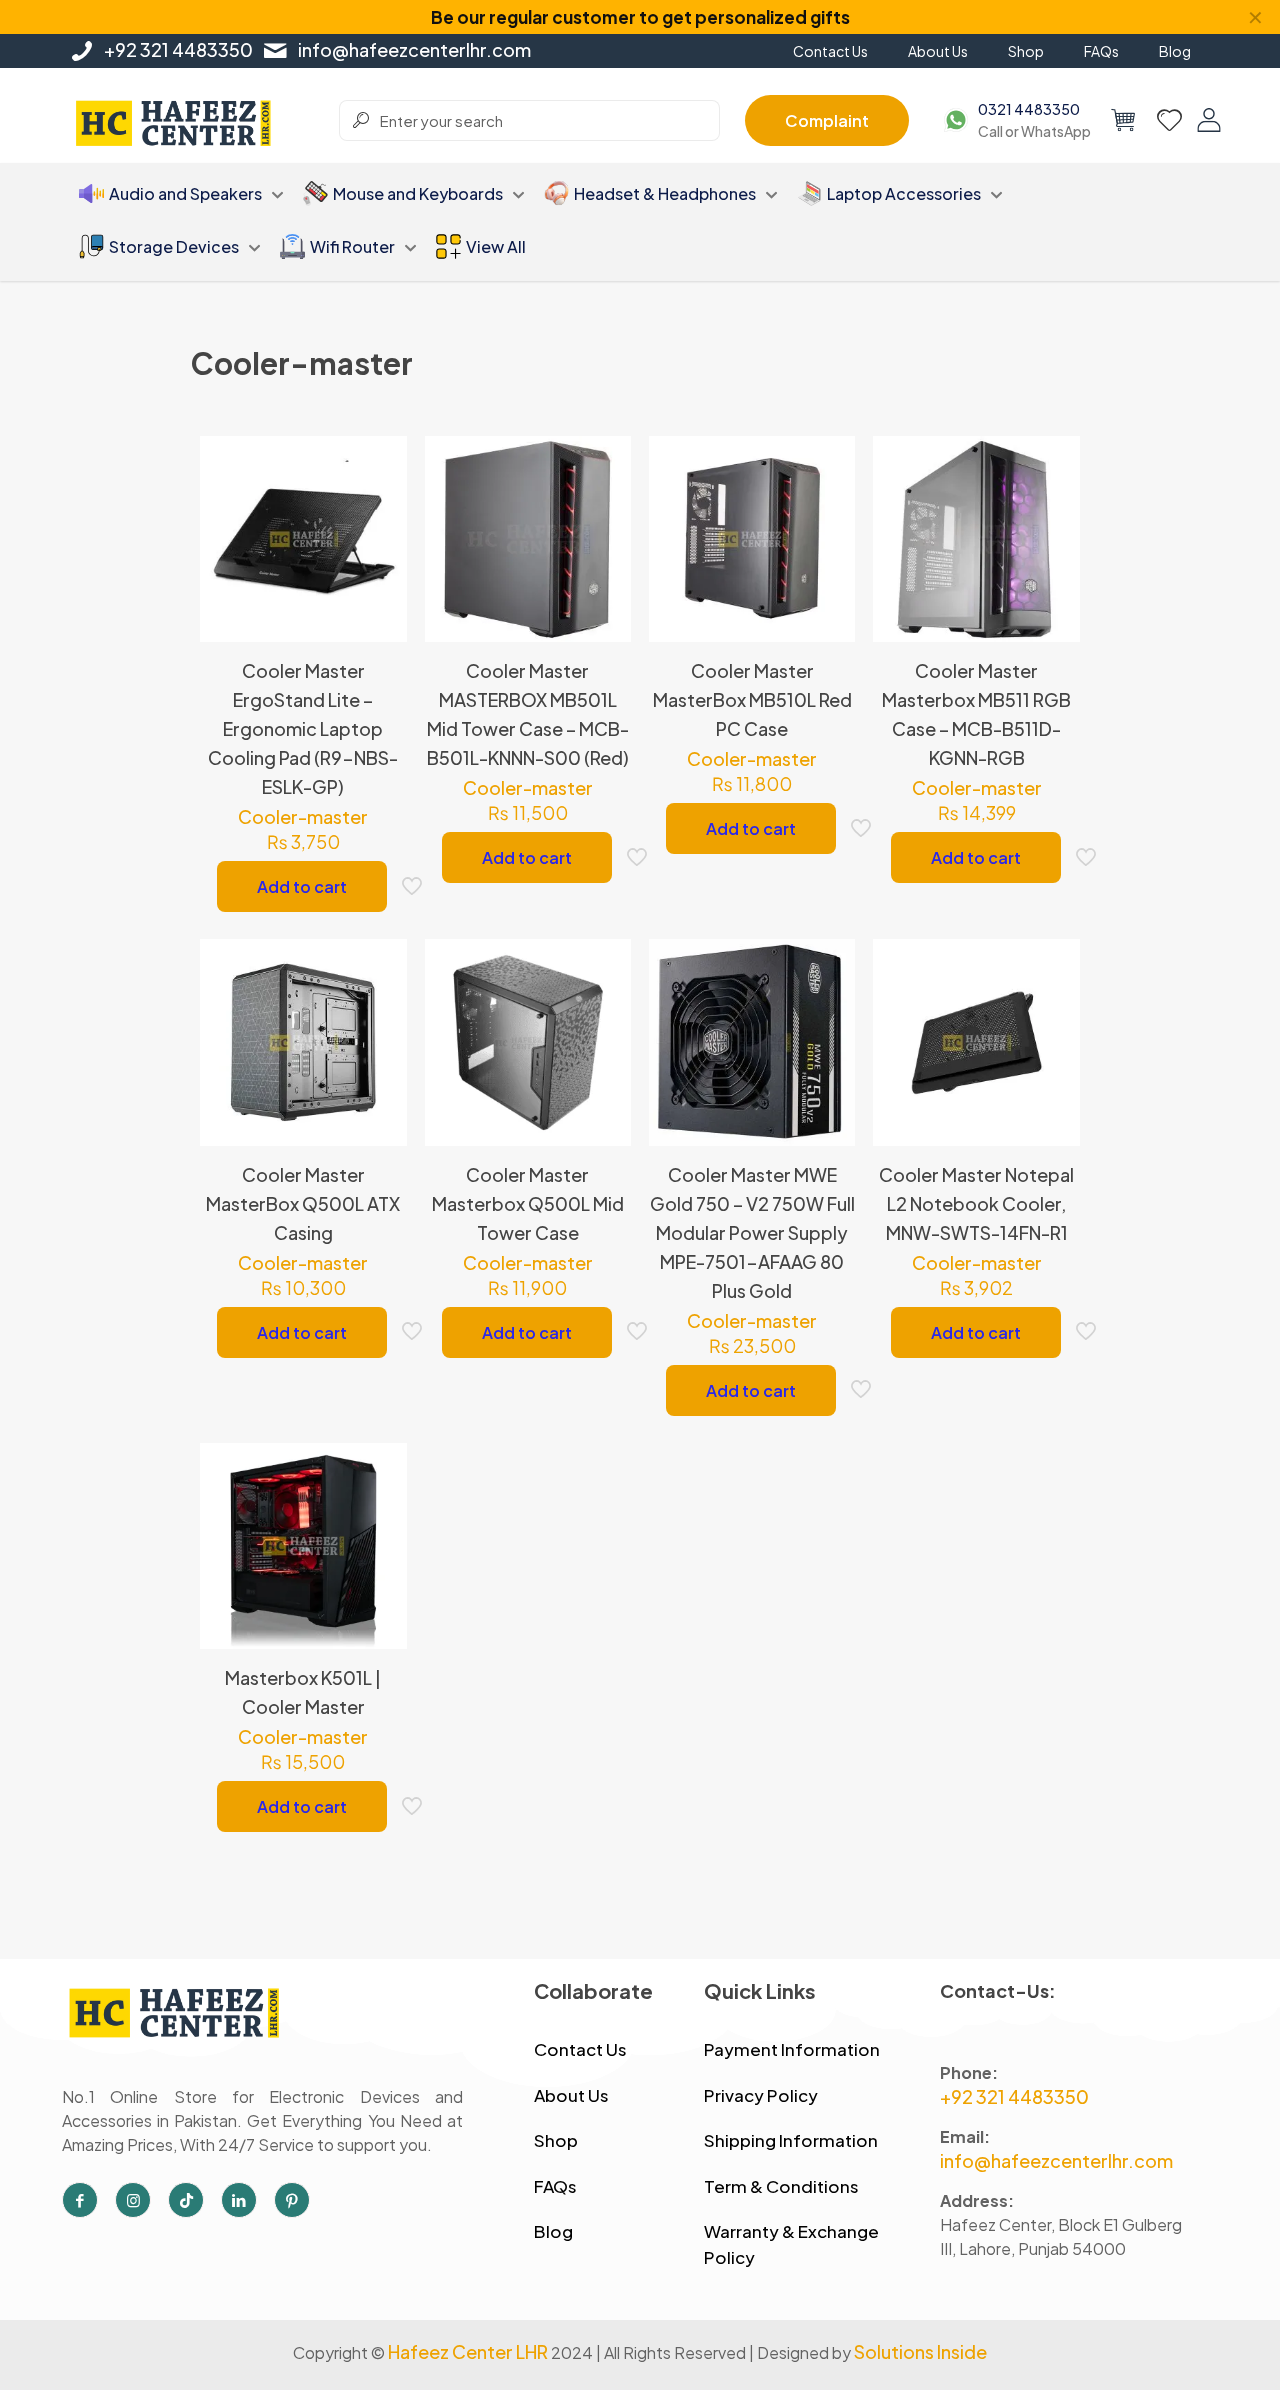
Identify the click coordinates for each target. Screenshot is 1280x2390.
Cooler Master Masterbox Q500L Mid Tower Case (528, 1203)
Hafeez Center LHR (468, 2351)
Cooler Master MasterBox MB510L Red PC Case (752, 699)
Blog (553, 2231)
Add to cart (302, 886)
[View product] (379, 507)
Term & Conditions (781, 2186)
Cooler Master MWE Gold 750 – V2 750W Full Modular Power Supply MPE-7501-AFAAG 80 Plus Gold (752, 1232)
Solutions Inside (920, 2351)
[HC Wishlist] (1169, 120)
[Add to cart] (379, 464)
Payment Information (792, 2049)
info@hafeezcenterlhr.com (414, 49)
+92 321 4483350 (178, 49)
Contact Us (580, 2049)
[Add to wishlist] (379, 550)
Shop (556, 2140)
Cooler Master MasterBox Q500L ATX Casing (303, 1203)
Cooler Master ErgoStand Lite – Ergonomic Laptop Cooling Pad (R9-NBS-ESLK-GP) (303, 728)
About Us (571, 2095)
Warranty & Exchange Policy (791, 2244)
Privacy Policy (761, 2095)
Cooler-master (303, 816)
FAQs (555, 2186)
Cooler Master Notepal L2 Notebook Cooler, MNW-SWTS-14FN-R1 (976, 1203)
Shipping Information (791, 2140)
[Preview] (379, 593)
